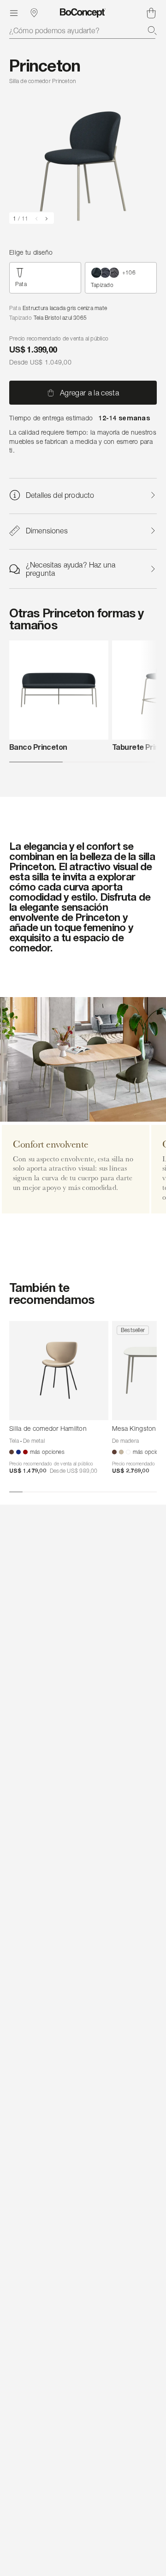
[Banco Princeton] (59, 690)
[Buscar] (152, 30)
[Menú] (14, 13)
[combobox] (83, 30)
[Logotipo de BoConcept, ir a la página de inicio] (83, 13)
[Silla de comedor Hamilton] (59, 1371)
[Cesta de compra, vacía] (151, 13)
